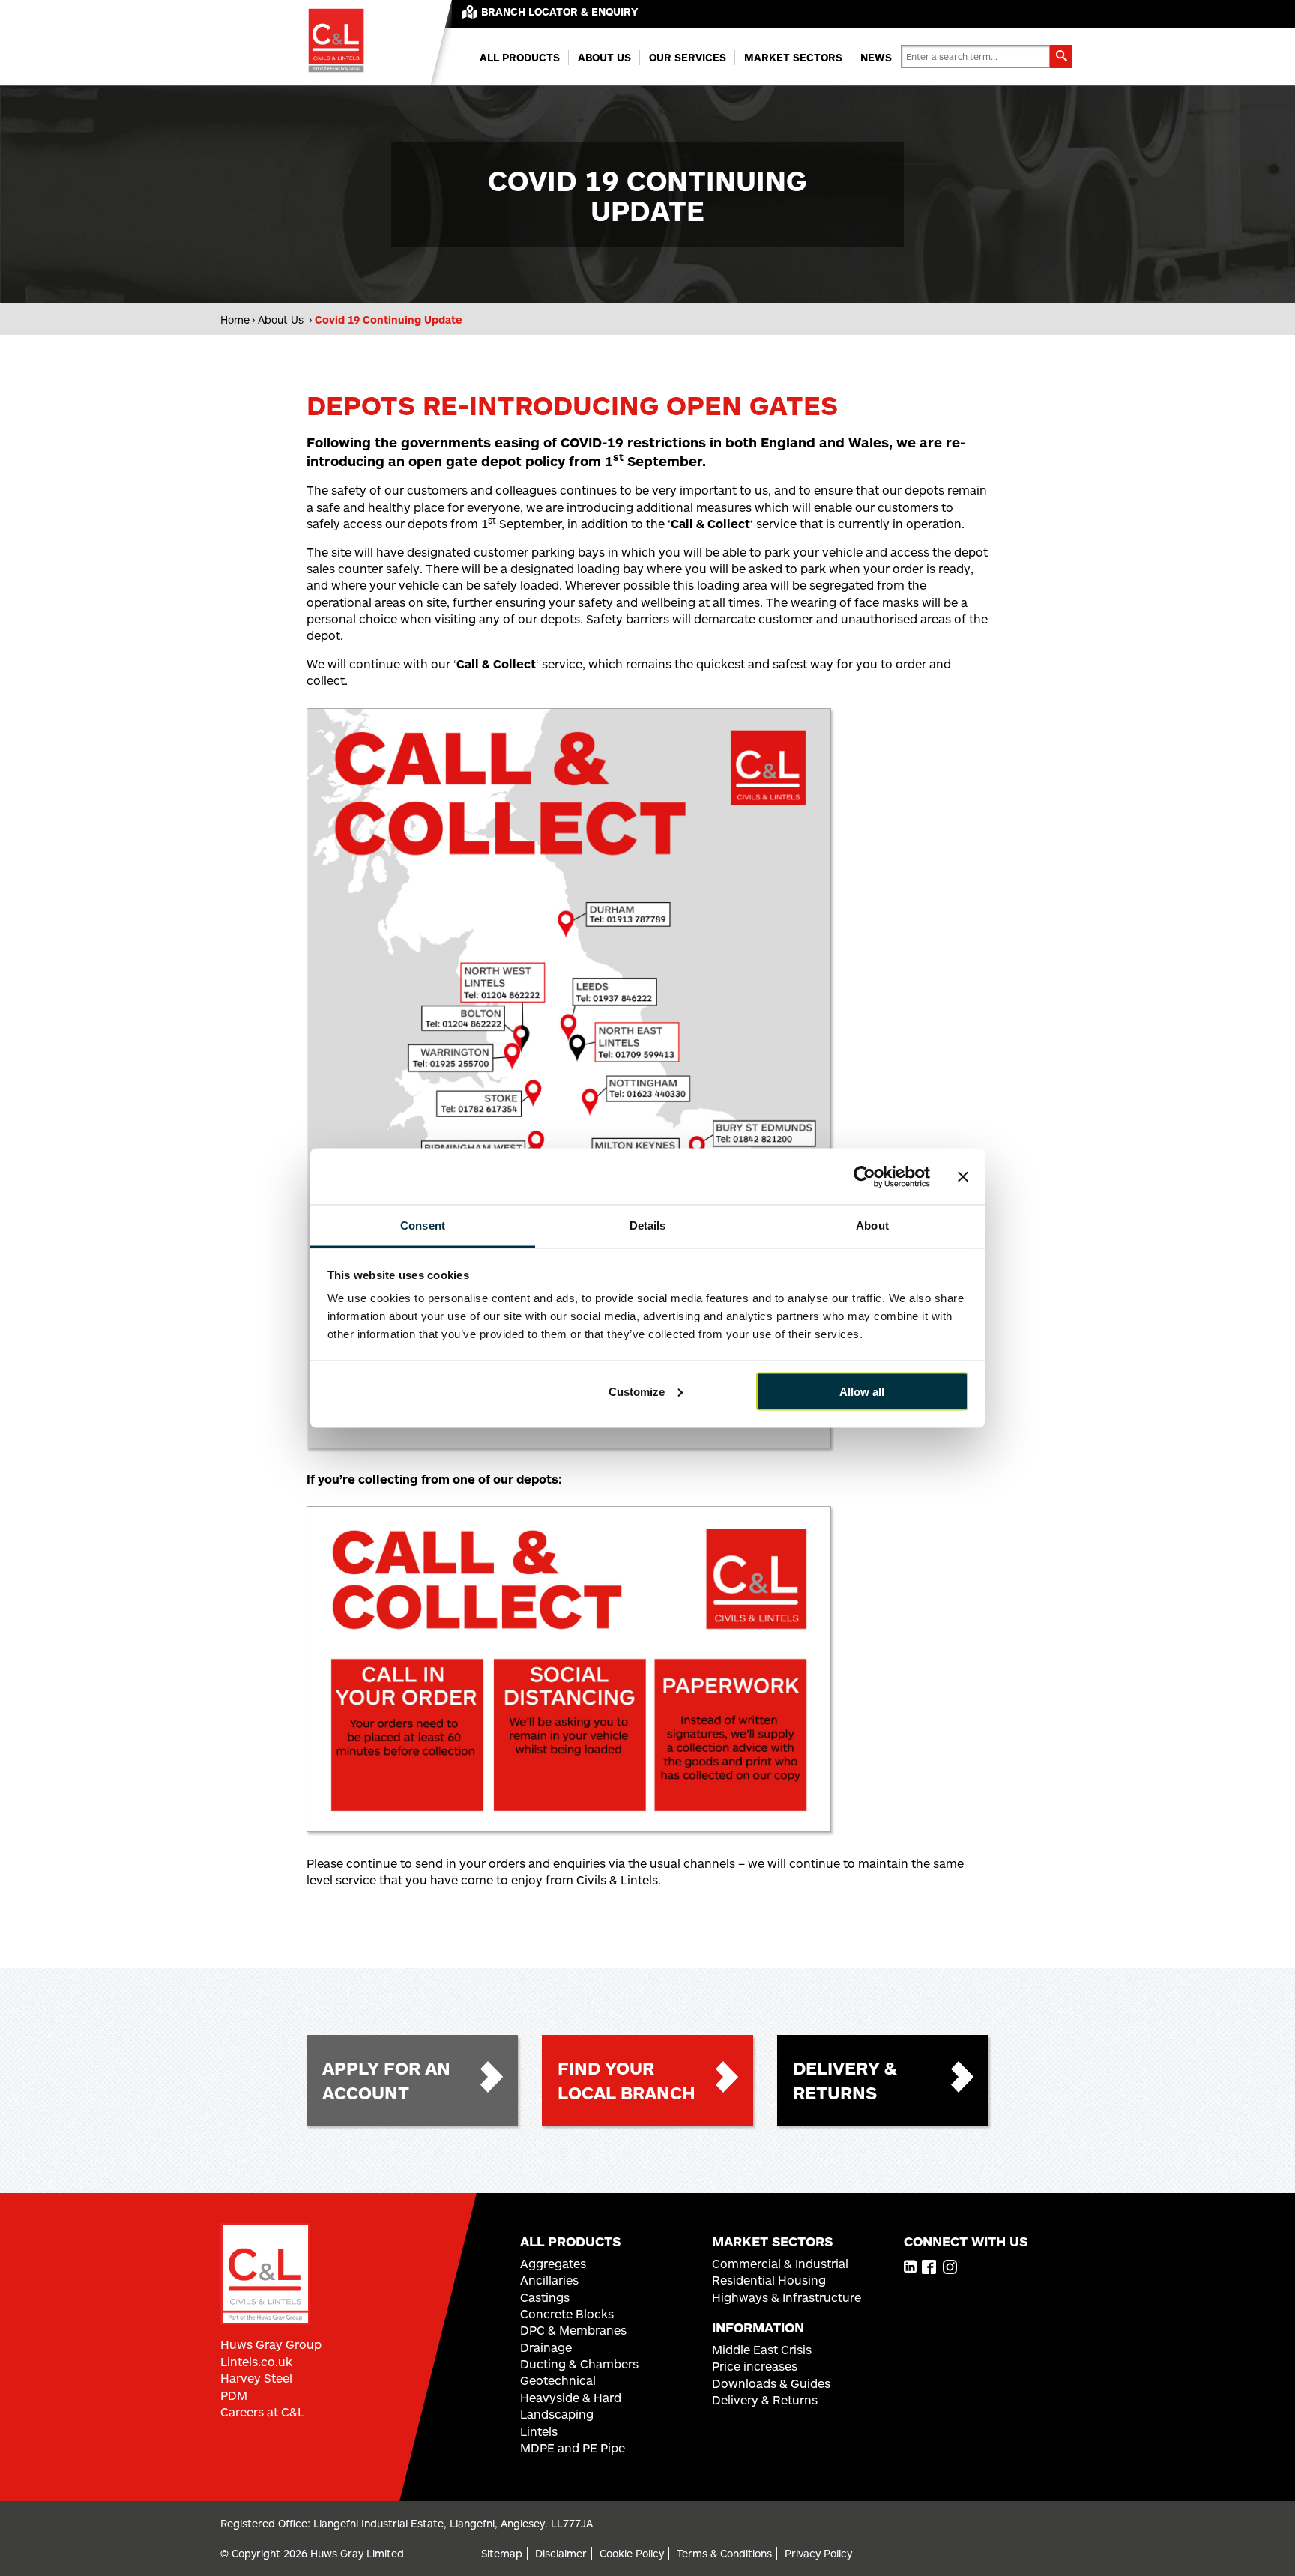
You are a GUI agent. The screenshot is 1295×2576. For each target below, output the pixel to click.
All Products (520, 57)
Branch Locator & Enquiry (559, 12)
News (876, 57)
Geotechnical (558, 2380)
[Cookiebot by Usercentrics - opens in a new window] (864, 1176)
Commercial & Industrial (780, 2263)
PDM (234, 2395)
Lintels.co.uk (256, 2361)
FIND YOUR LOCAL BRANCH (627, 2080)
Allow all (862, 1391)
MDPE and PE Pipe (573, 2447)
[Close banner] (963, 1176)
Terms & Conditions (724, 2553)
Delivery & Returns (765, 2400)
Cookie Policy (632, 2553)
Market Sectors (793, 57)
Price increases (755, 2366)
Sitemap (502, 2553)
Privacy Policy (818, 2553)
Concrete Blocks (567, 2313)
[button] (1061, 57)
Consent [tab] (423, 1225)
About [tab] (872, 1225)
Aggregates (553, 2263)
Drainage (546, 2347)
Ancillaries (549, 2280)
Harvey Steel (256, 2378)
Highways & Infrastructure (787, 2297)
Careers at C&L (262, 2412)
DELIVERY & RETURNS (845, 2080)
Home (235, 320)
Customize (637, 1391)
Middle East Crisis (762, 2349)
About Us (604, 57)
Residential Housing (769, 2280)
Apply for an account (386, 2080)
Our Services (688, 57)
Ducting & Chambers (579, 2364)
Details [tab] (648, 1225)
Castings (545, 2297)
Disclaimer (561, 2553)
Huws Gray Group (271, 2344)
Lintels (539, 2431)
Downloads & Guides (771, 2383)
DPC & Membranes (573, 2330)
